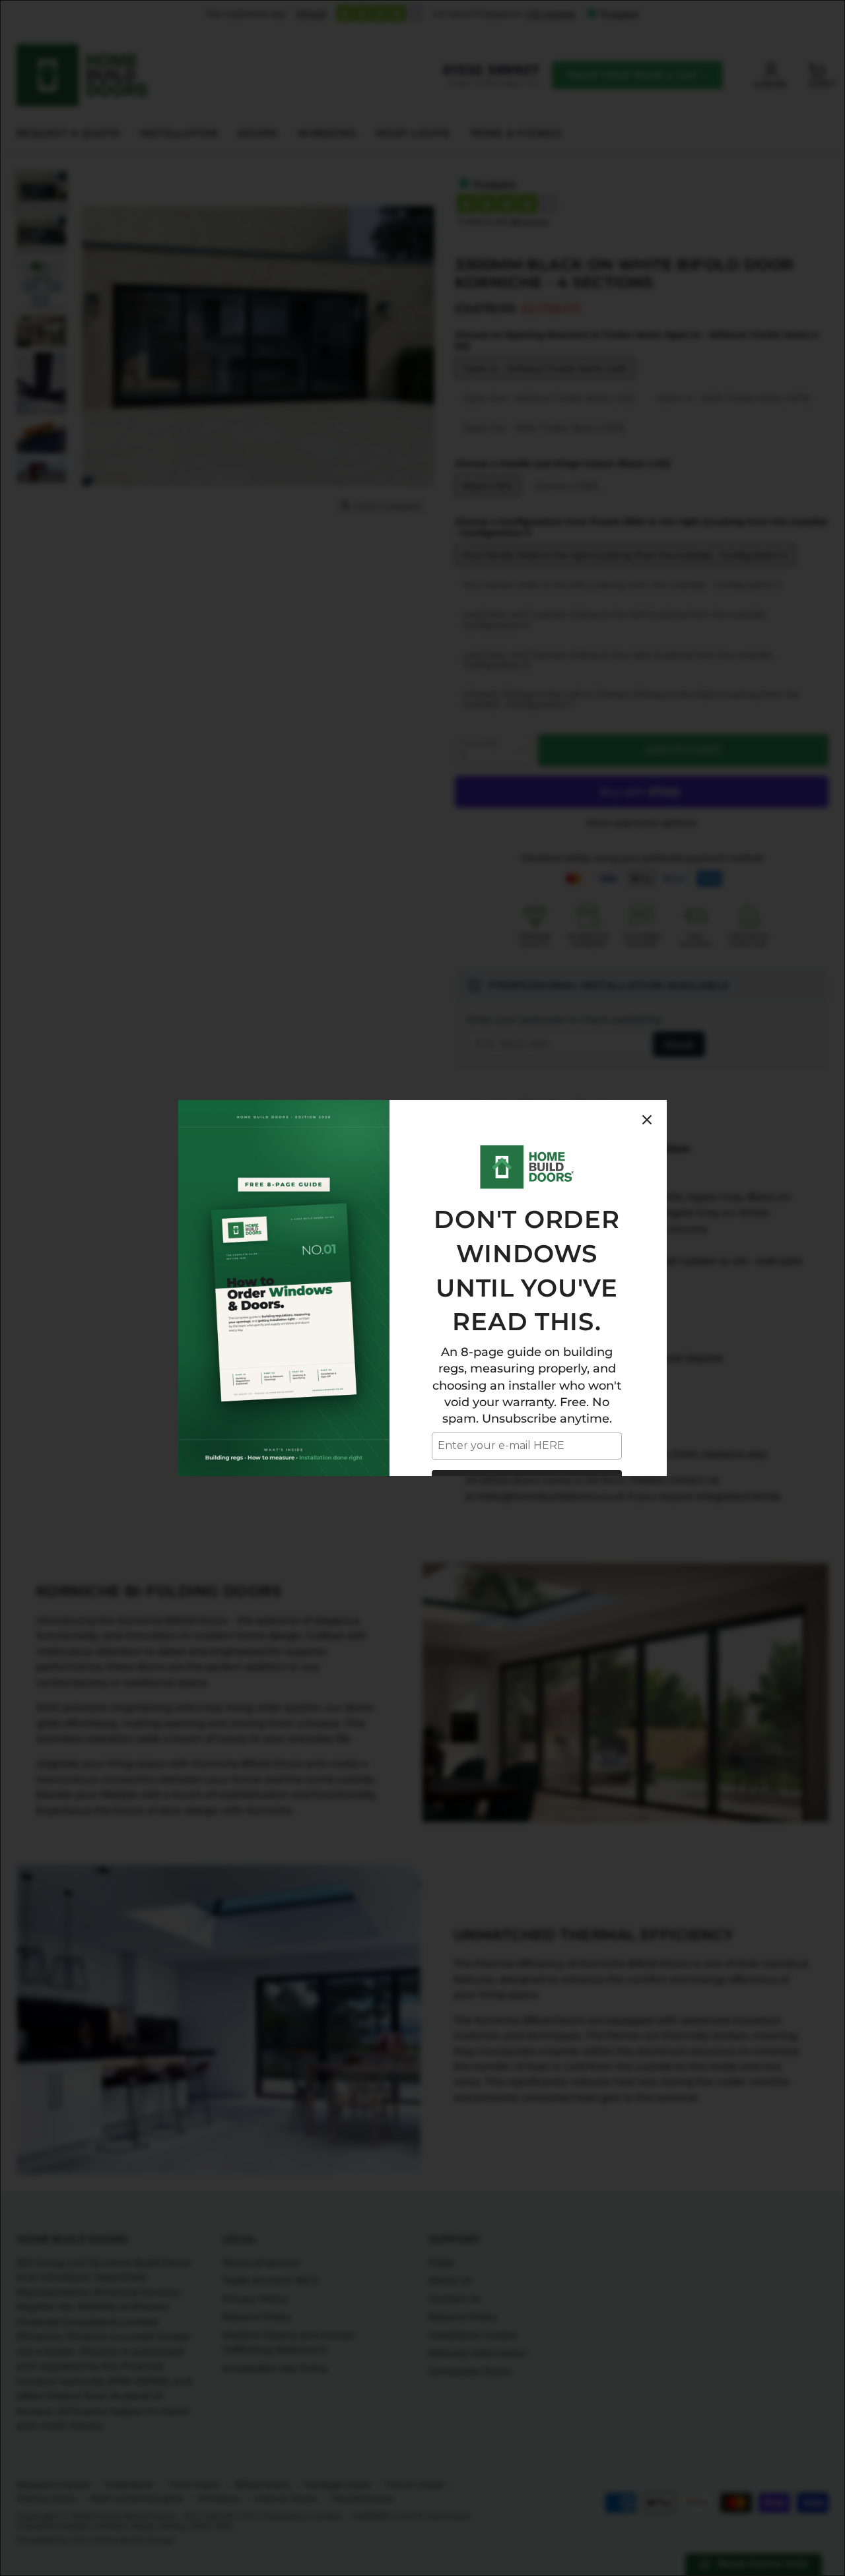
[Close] (647, 1120)
